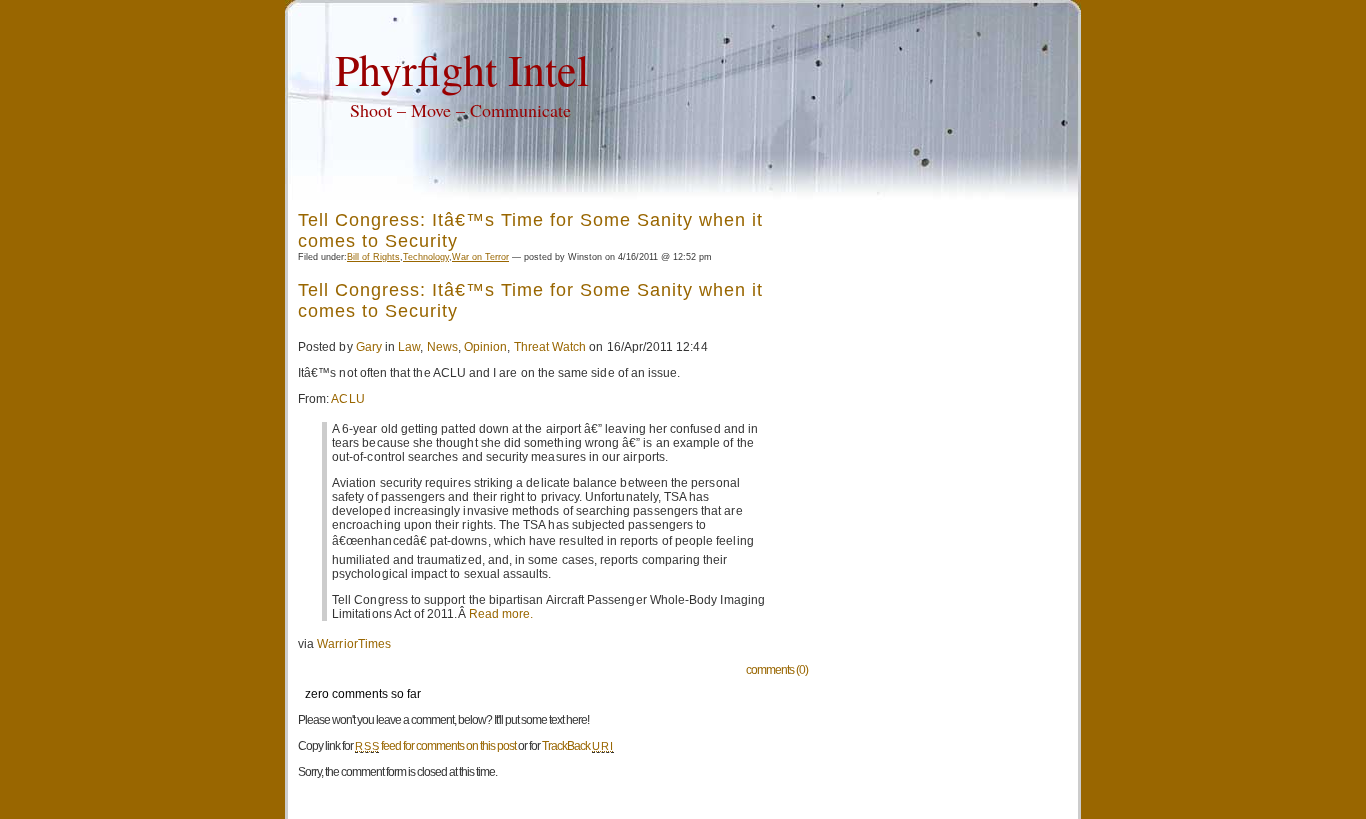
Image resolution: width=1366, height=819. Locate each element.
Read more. (501, 614)
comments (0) (777, 670)
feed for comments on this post (435, 746)
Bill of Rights (373, 257)
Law (409, 347)
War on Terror (480, 257)
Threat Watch (550, 347)
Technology (426, 257)
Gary (369, 347)
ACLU (347, 399)
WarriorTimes (354, 644)
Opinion (485, 347)
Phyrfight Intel (462, 69)
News (442, 347)
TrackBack (577, 746)
